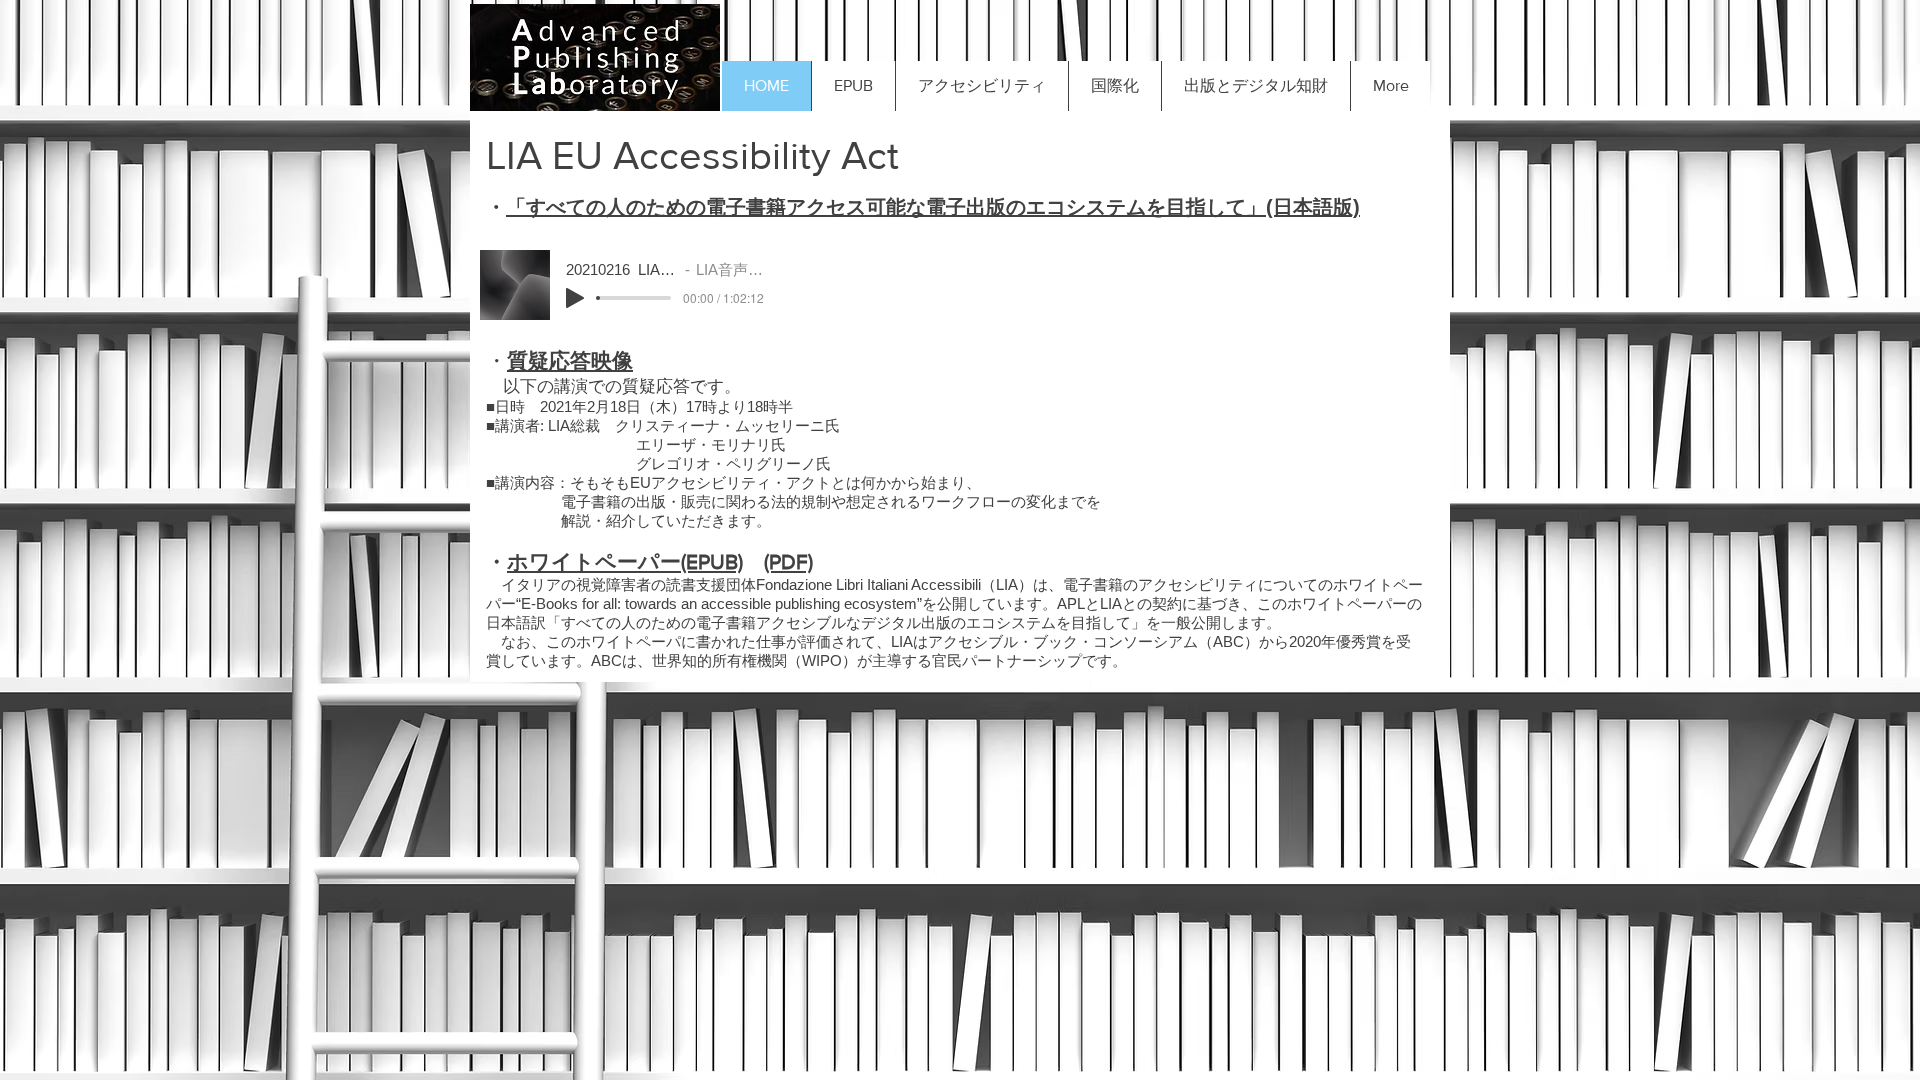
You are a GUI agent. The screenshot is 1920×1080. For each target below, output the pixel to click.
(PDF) (788, 561)
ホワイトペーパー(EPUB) (625, 561)
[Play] (575, 298)
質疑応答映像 (570, 360)
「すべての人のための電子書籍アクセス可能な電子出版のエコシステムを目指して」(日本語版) (933, 207)
